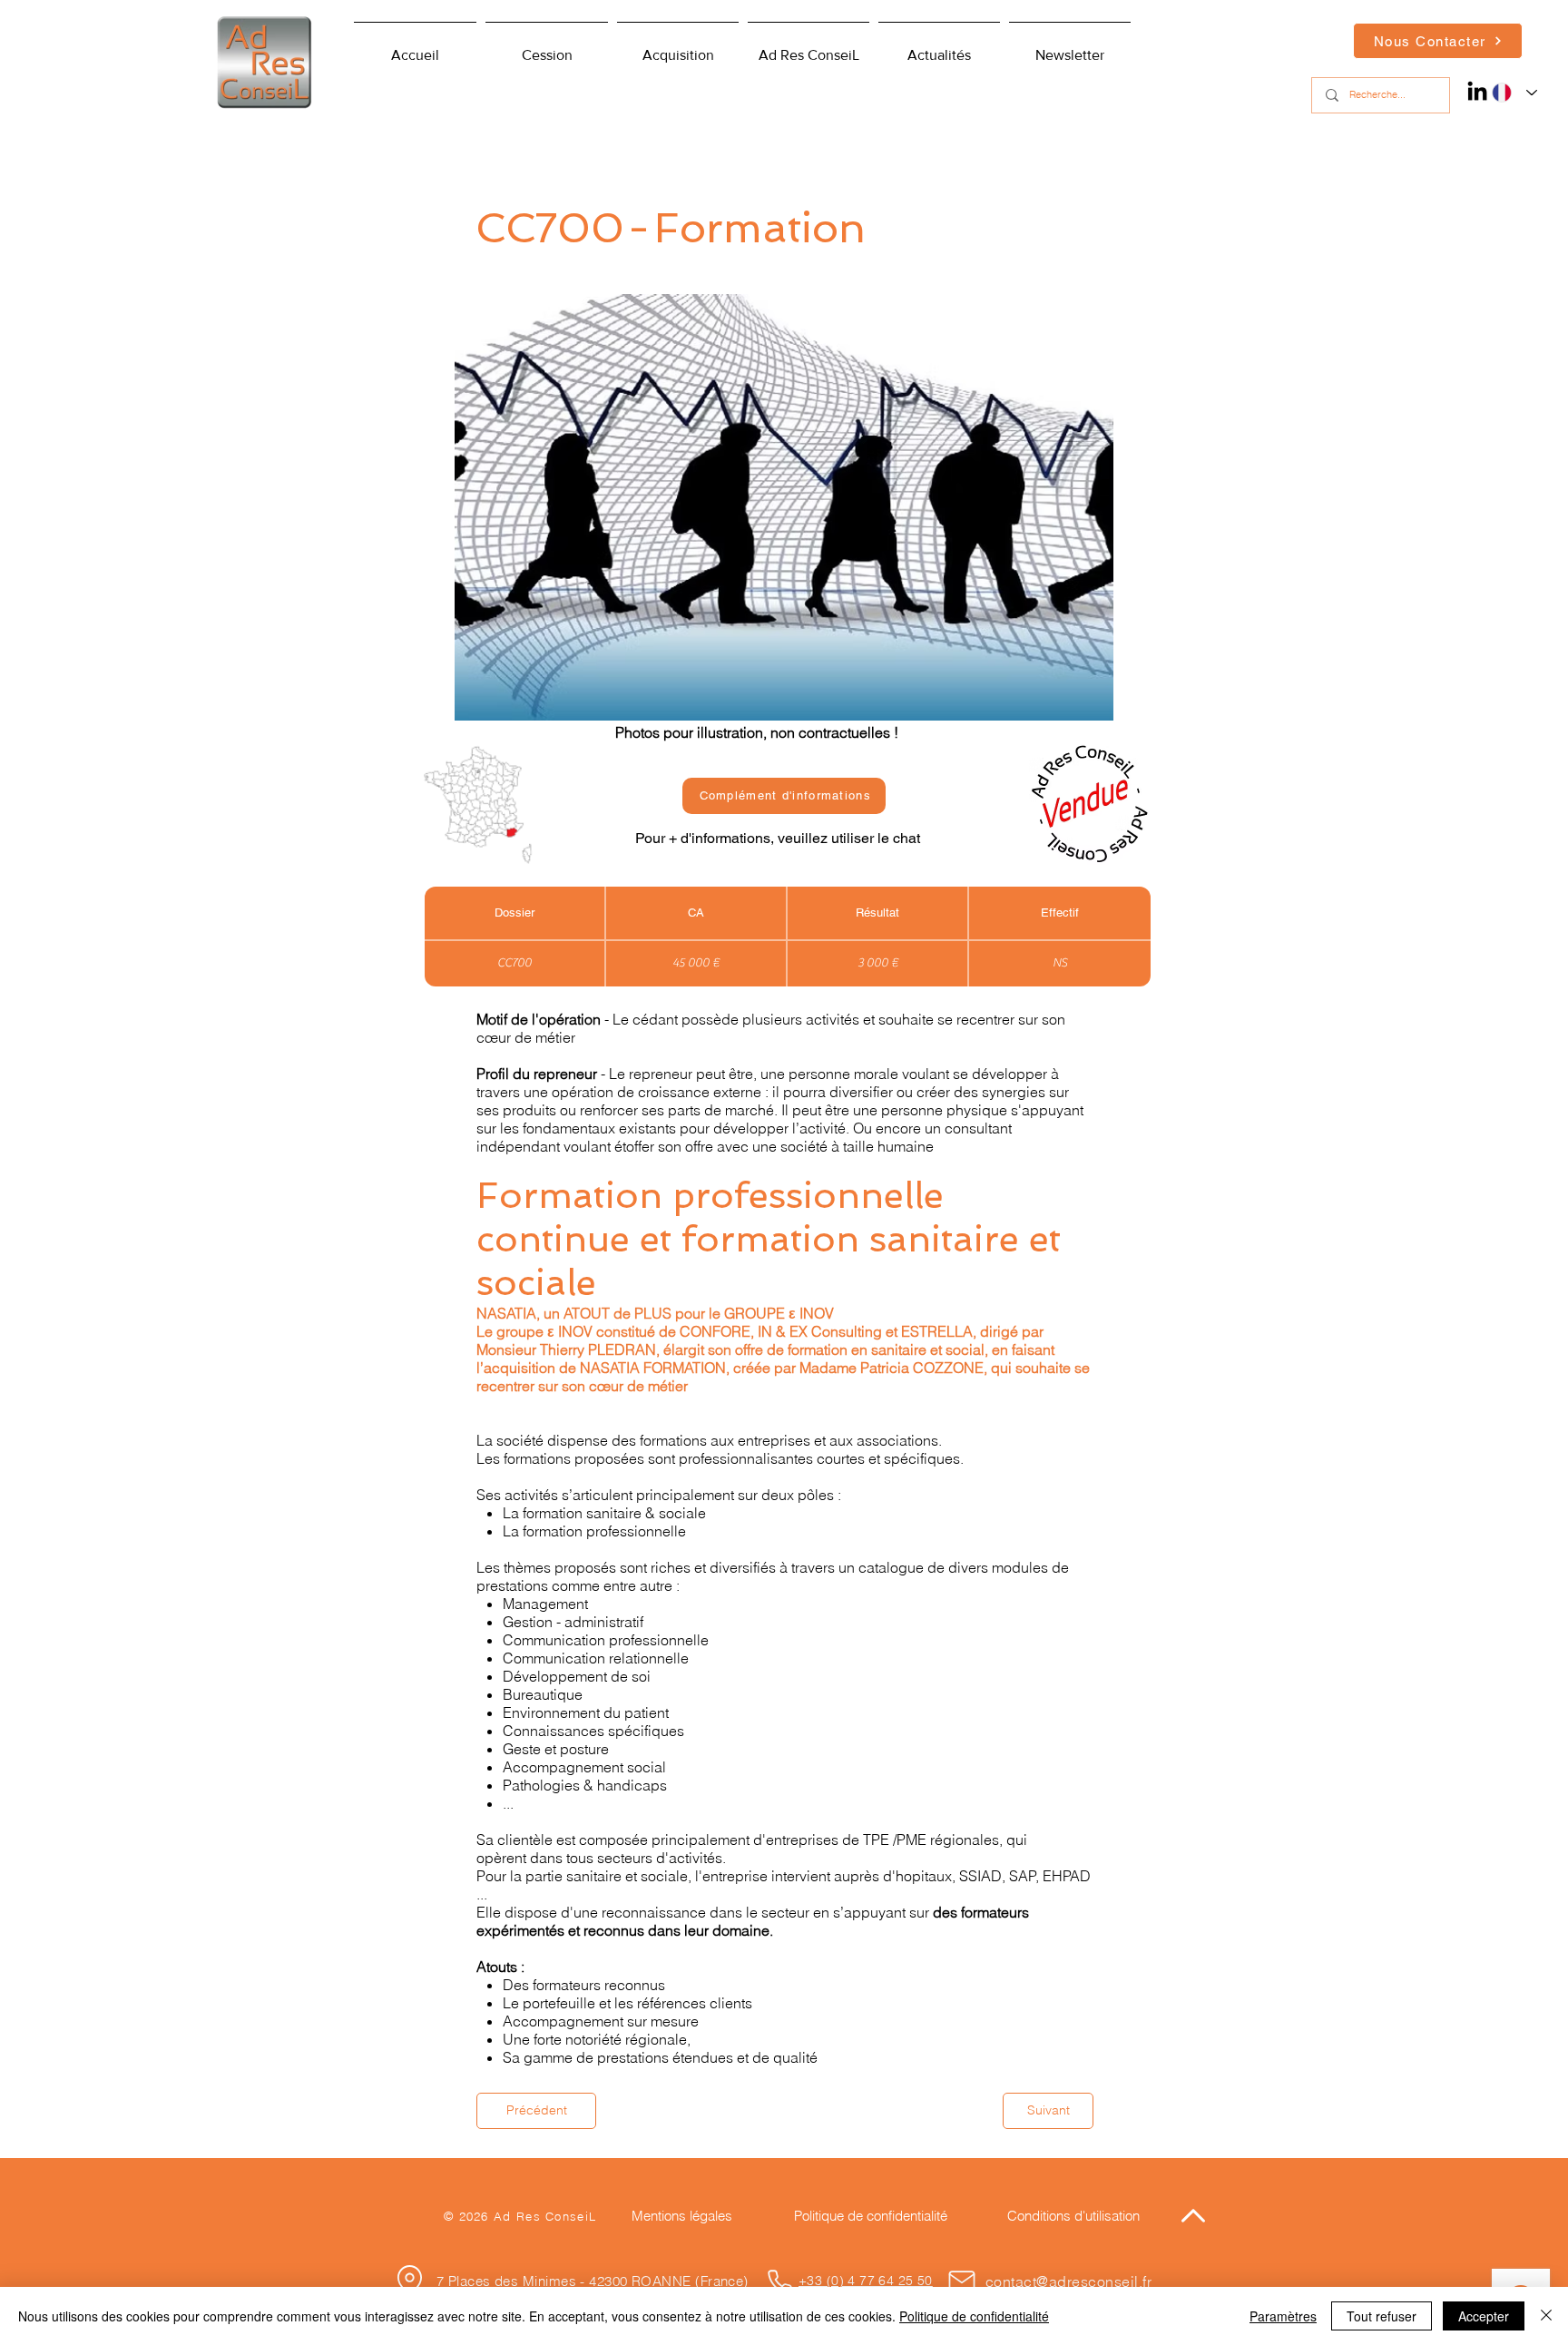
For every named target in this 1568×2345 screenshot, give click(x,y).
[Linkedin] (1477, 91)
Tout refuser (1382, 2316)
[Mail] (962, 2281)
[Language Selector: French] (1510, 93)
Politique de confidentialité (974, 2316)
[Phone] (779, 2281)
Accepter (1484, 2316)
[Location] (409, 2280)
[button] (808, 47)
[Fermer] (1546, 2316)
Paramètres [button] (1283, 2316)
